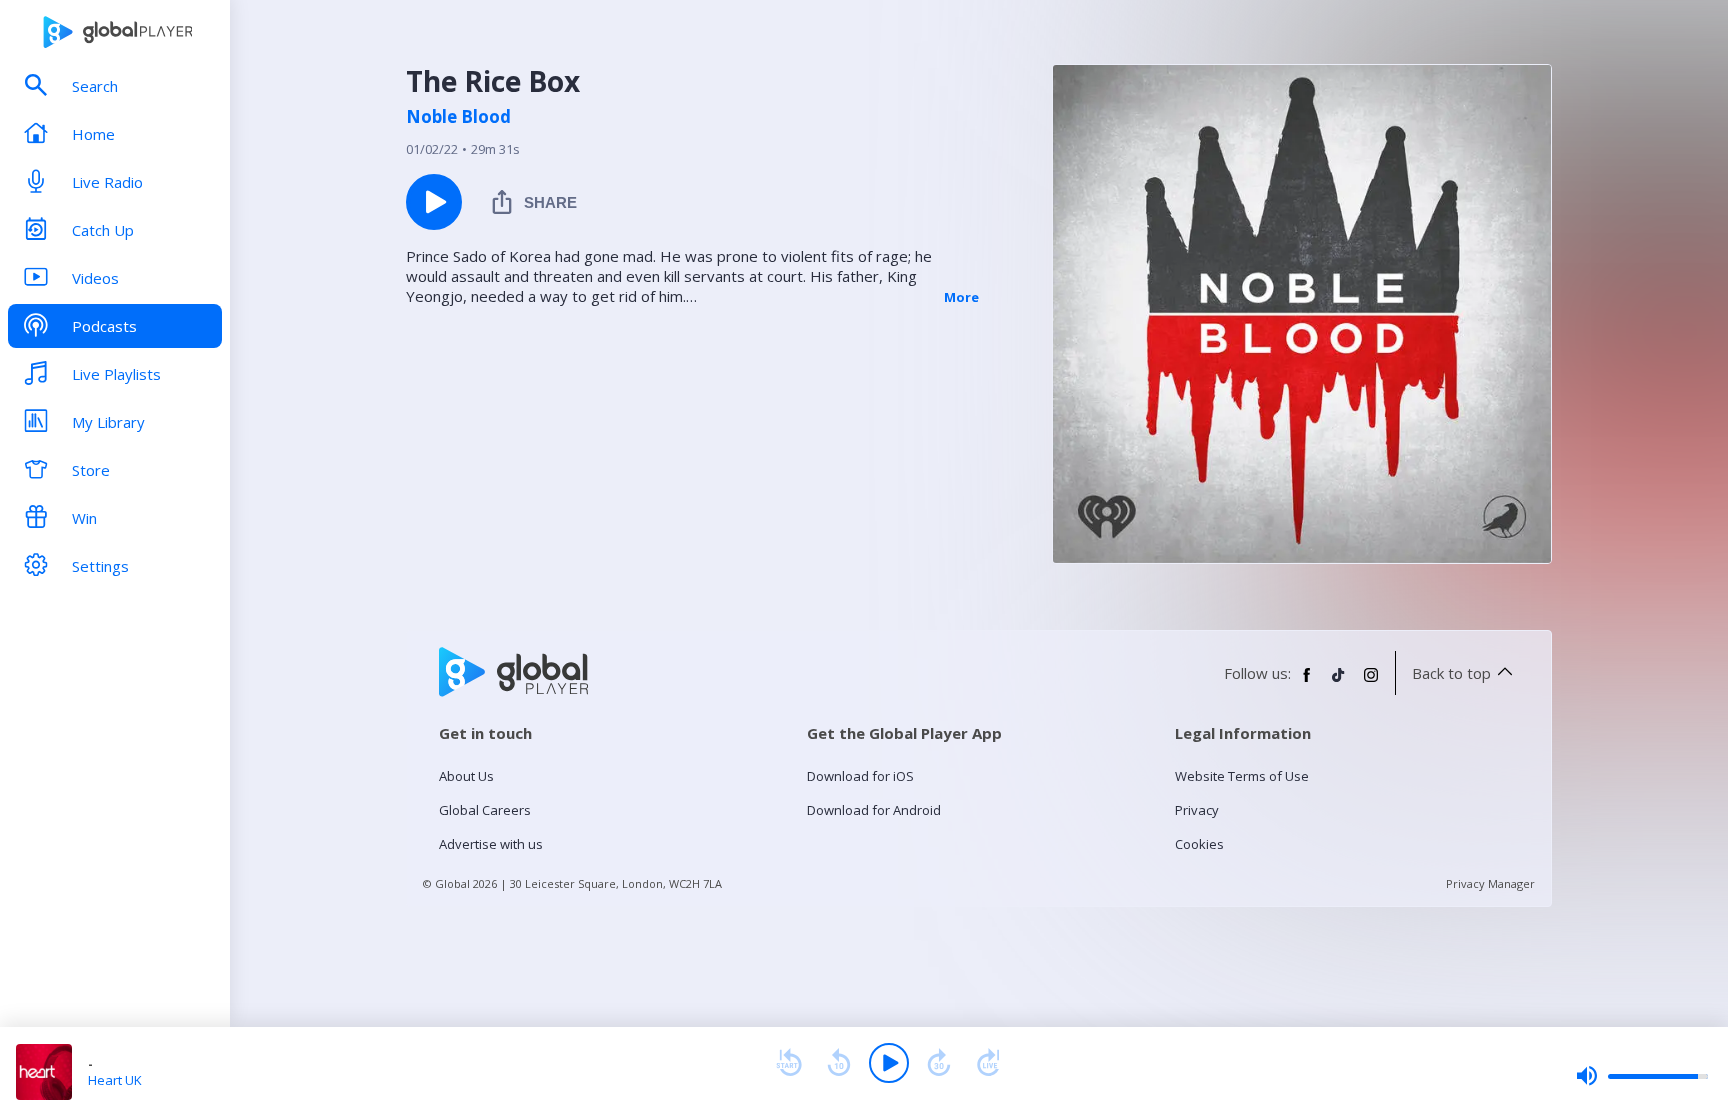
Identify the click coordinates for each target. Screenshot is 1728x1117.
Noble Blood (458, 117)
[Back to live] (989, 1063)
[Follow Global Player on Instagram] (1371, 683)
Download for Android (874, 810)
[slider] (1642, 1076)
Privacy (1197, 810)
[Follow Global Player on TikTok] (1339, 683)
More (961, 297)
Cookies (1199, 844)
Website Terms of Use (1242, 776)
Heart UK (115, 1080)
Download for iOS (860, 776)
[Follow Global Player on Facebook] (1307, 683)
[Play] (889, 1063)
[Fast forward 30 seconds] (939, 1063)
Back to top (1451, 673)
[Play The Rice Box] (434, 202)
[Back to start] (789, 1063)
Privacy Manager (1490, 883)
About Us (466, 776)
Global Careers (485, 810)
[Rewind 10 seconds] (839, 1063)
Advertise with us (491, 844)
